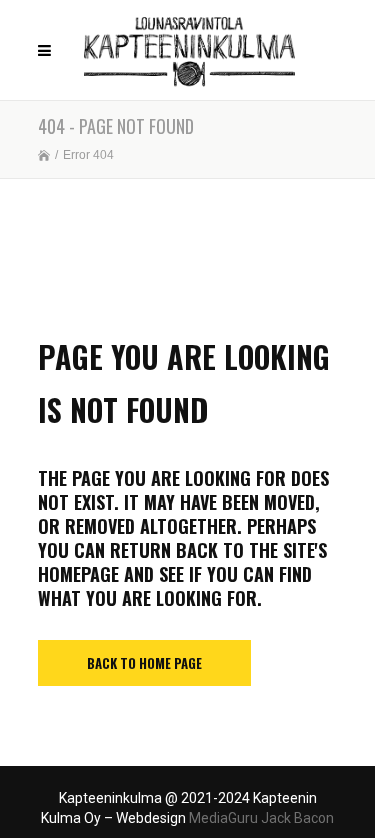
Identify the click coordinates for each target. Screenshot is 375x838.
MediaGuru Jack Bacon (261, 818)
